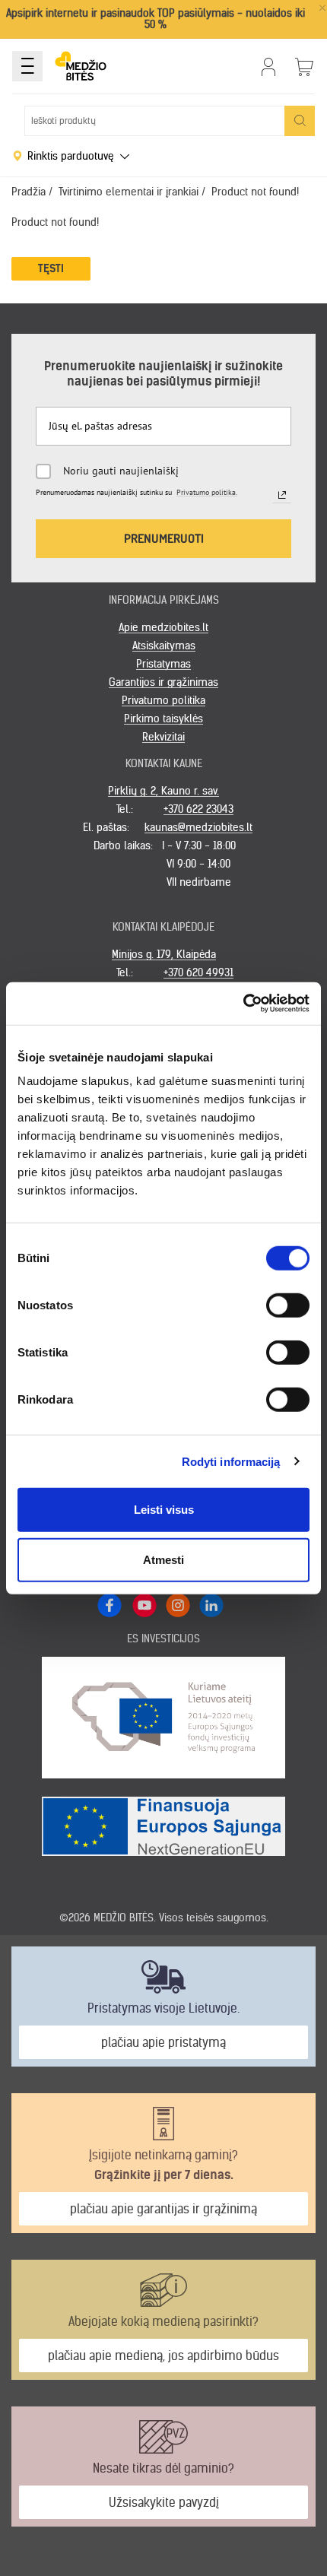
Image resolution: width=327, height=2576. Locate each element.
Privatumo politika (163, 700)
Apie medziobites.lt (163, 627)
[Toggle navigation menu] (27, 66)
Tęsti (51, 268)
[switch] (288, 1305)
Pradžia (29, 192)
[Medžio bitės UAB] (81, 66)
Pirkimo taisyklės (163, 719)
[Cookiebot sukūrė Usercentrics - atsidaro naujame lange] (243, 1004)
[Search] (300, 121)
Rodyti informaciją (231, 1461)
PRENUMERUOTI (164, 538)
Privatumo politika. (207, 492)
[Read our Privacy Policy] (282, 495)
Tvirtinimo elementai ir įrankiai (129, 192)
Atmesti (163, 1559)
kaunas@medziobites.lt (198, 827)
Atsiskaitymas (164, 646)
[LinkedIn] (211, 1604)
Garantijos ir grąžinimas (163, 682)
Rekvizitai (163, 737)
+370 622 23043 (198, 809)
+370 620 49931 (198, 972)
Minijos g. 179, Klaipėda (164, 954)
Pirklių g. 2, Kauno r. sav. (163, 791)
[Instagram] (177, 1604)
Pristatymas (163, 664)
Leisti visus (164, 1510)
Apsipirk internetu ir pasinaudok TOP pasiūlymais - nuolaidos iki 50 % (156, 19)
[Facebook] (110, 1605)
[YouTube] (144, 1604)
